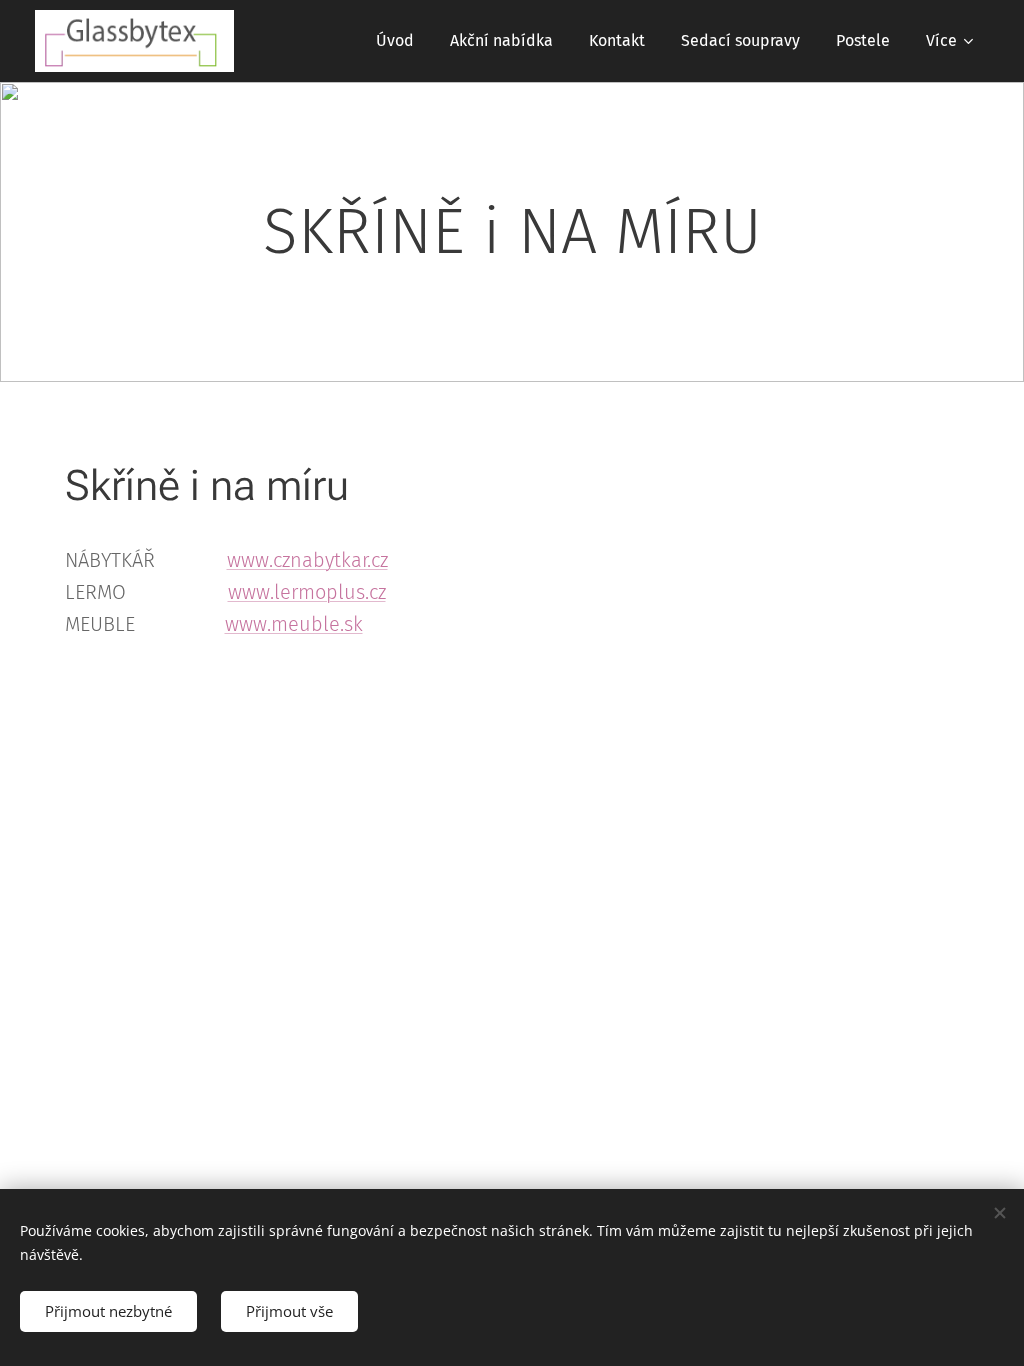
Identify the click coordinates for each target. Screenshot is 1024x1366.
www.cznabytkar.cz (307, 560)
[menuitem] (395, 41)
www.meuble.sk (294, 624)
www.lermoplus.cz (307, 592)
